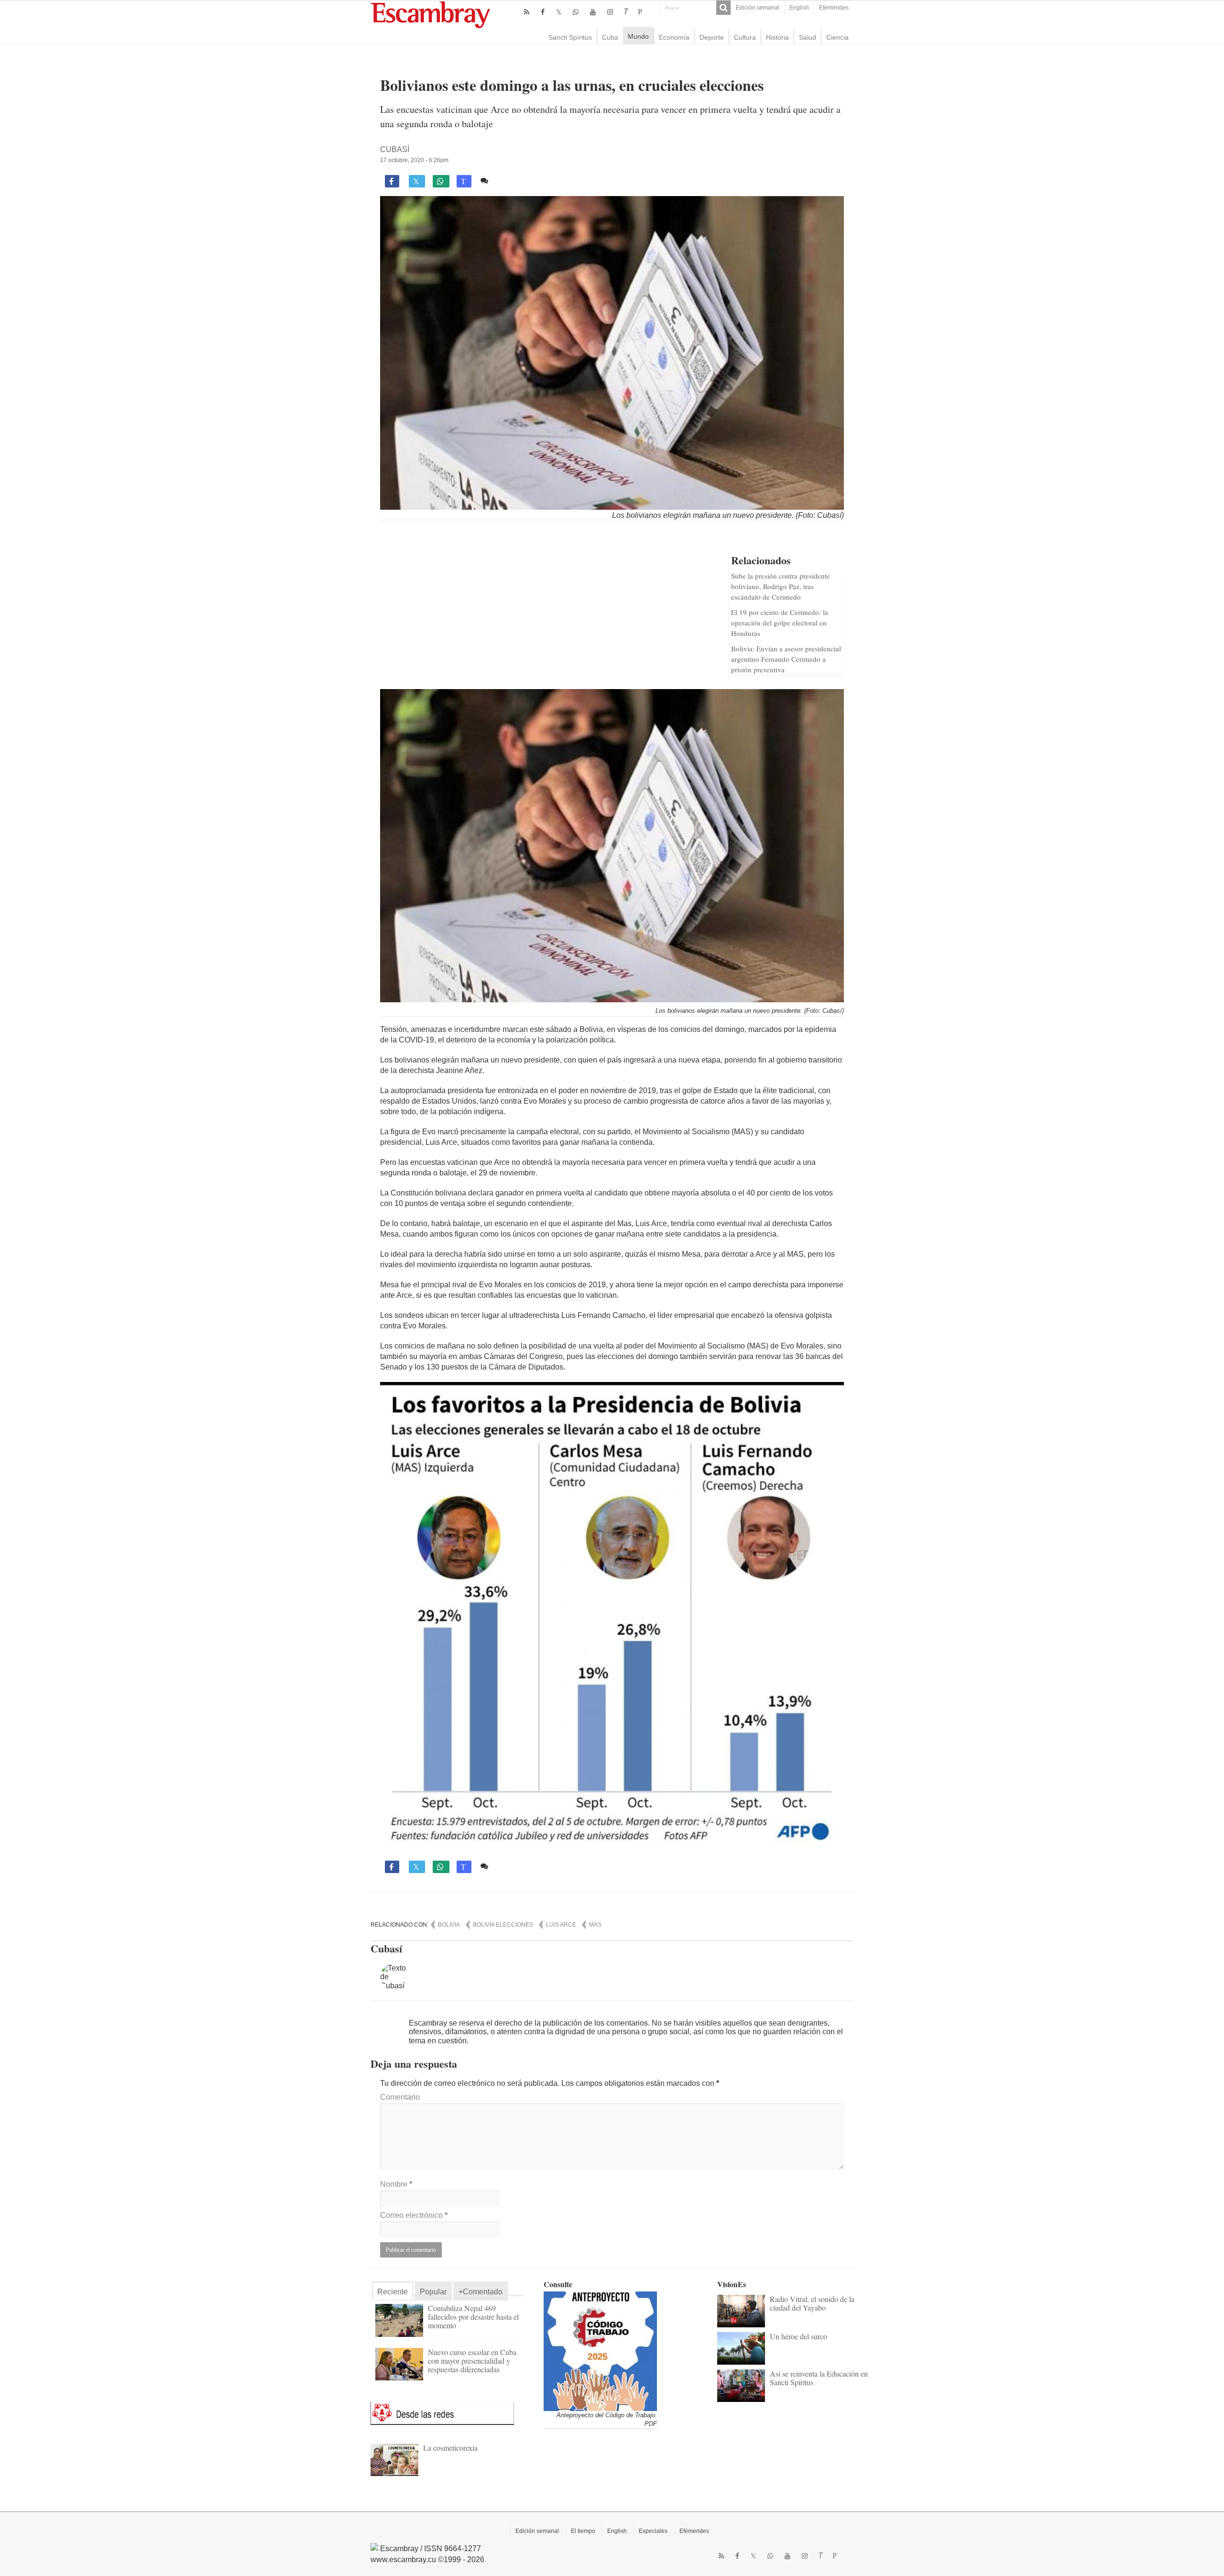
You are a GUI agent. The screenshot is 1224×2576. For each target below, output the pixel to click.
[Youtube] (593, 12)
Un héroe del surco (798, 2336)
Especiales (653, 2531)
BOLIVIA (449, 1925)
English (799, 8)
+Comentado (481, 2292)
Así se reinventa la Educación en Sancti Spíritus (819, 2378)
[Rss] (527, 12)
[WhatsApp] (576, 12)
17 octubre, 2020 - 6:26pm (414, 160)
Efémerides (694, 2531)
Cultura (745, 37)
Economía (674, 37)
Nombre (396, 2184)
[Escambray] (430, 14)
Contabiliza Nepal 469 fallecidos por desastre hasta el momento (473, 2317)
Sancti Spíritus (570, 37)
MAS (595, 1925)
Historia (777, 37)
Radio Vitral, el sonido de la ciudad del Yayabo (812, 2303)
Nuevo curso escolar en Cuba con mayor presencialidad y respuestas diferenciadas (472, 2361)
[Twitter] (559, 12)
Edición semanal (758, 8)
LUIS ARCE (561, 1925)
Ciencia (837, 37)
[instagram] (610, 12)
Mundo (638, 36)
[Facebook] (543, 12)
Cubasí (395, 149)
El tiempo (583, 2531)
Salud (808, 37)
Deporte (712, 37)
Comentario (400, 2097)
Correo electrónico (414, 2215)
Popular (433, 2292)
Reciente (393, 2292)
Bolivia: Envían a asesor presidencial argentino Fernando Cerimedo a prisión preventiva (786, 659)
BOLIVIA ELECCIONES (503, 1925)
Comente (508, 181)
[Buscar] (723, 8)
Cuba (610, 37)
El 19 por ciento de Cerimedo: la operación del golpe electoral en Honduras (780, 623)
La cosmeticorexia (450, 2448)
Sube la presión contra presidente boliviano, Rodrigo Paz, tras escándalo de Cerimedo (781, 586)
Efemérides (834, 8)
